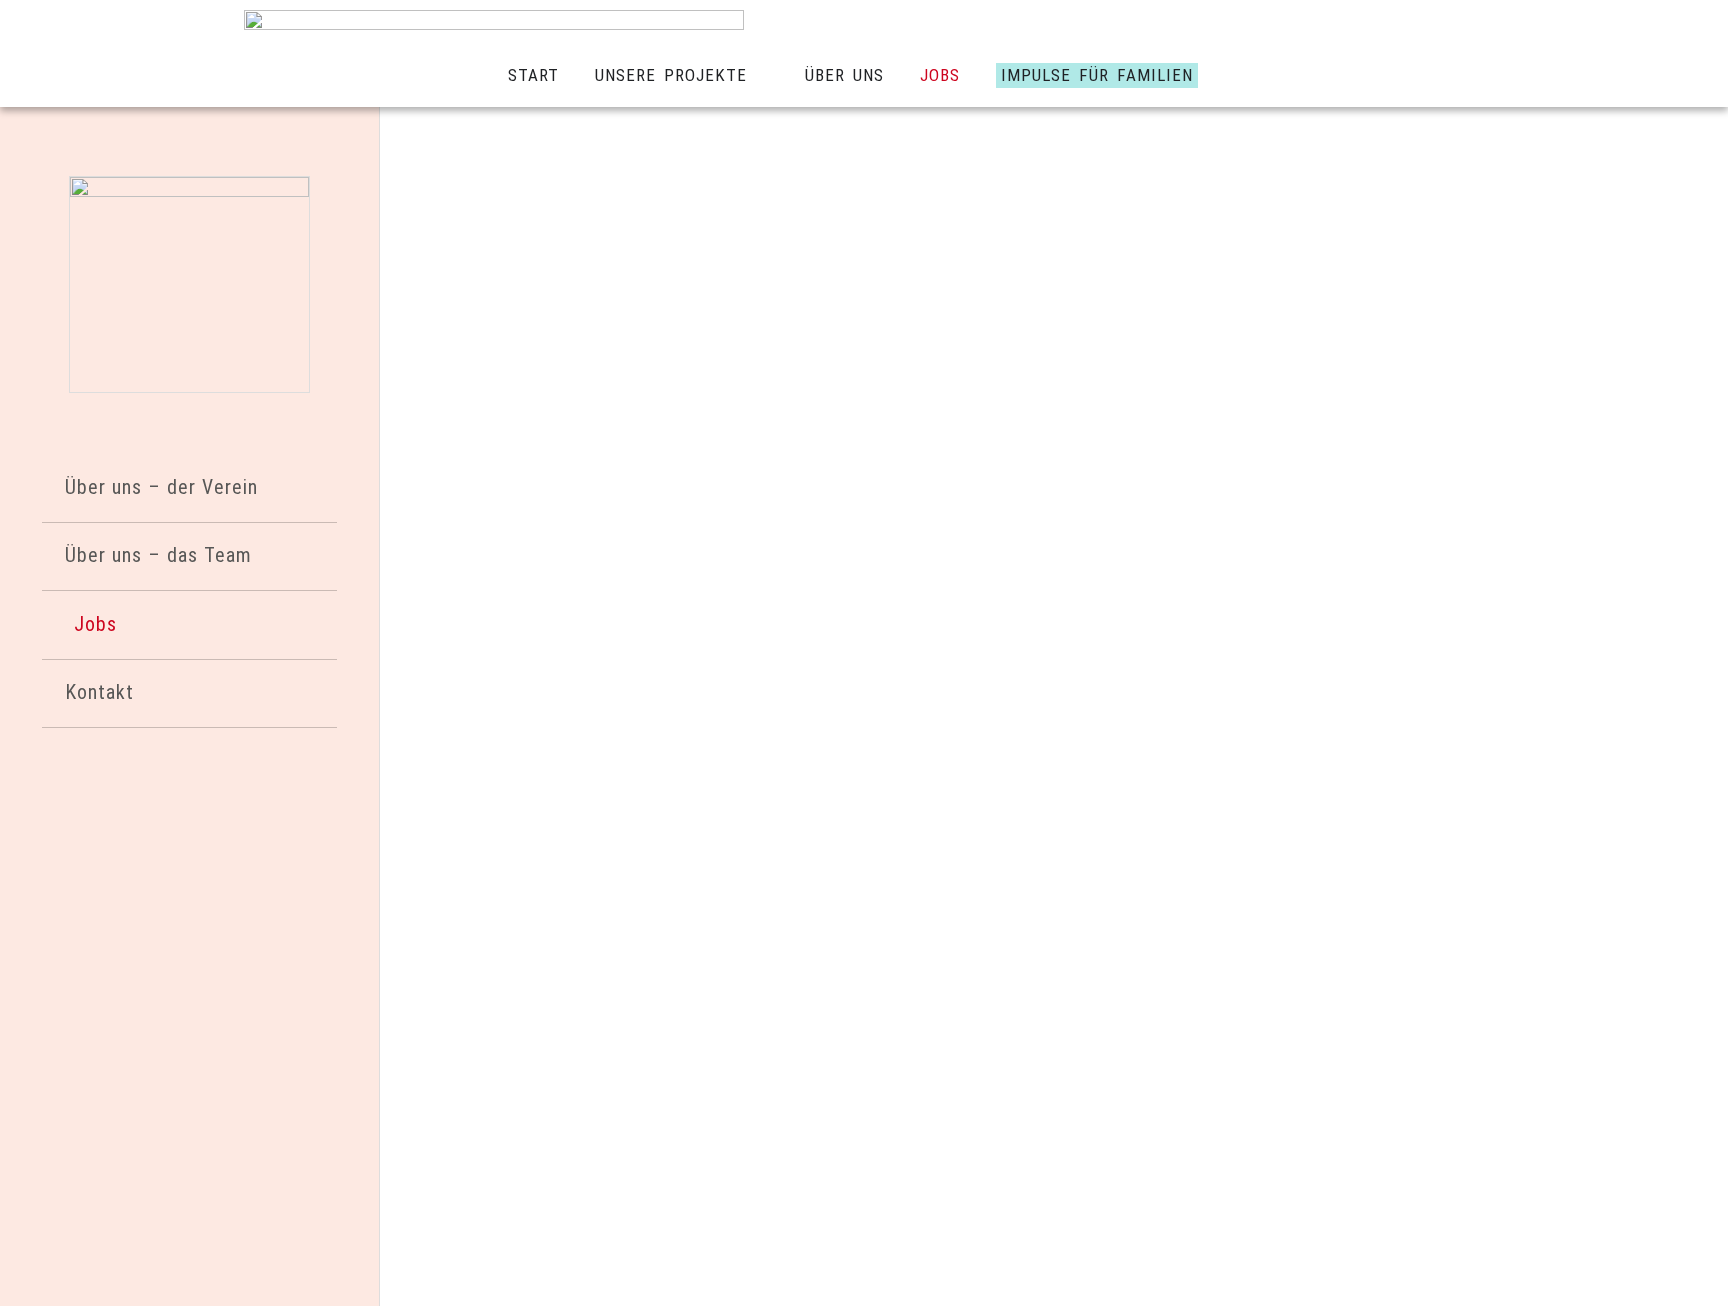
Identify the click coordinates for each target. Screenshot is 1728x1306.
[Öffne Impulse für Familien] (1211, 76)
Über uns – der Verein (161, 487)
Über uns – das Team (158, 555)
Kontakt (99, 692)
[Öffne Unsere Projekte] (760, 76)
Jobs (95, 624)
